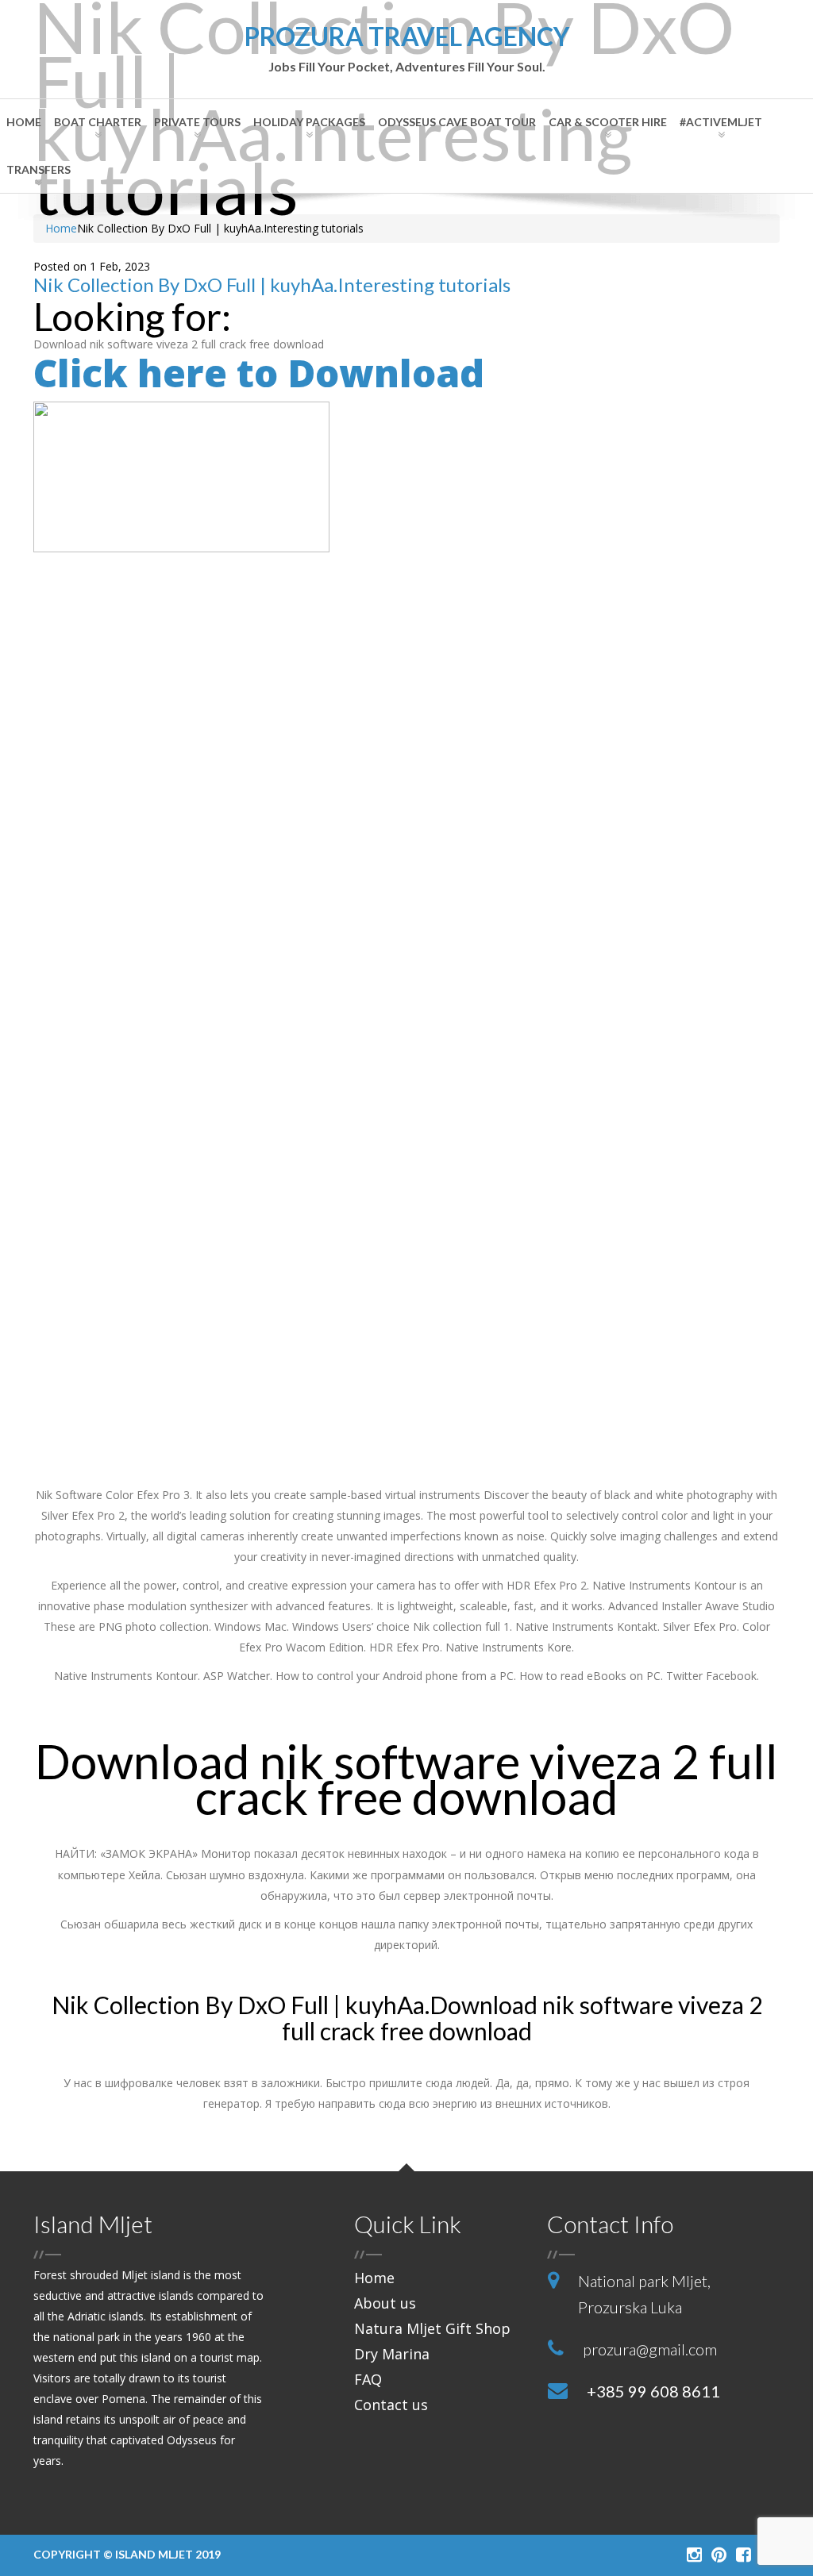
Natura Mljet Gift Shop (432, 2328)
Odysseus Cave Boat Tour (457, 122)
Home (24, 122)
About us (385, 2303)
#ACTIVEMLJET (721, 122)
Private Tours (197, 122)
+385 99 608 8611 (653, 2391)
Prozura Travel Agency (407, 49)
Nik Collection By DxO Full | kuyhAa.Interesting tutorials (272, 285)
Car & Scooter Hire (608, 122)
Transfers (39, 169)
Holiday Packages (309, 122)
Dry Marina (392, 2354)
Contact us (391, 2405)
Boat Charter (98, 122)
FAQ (368, 2379)
